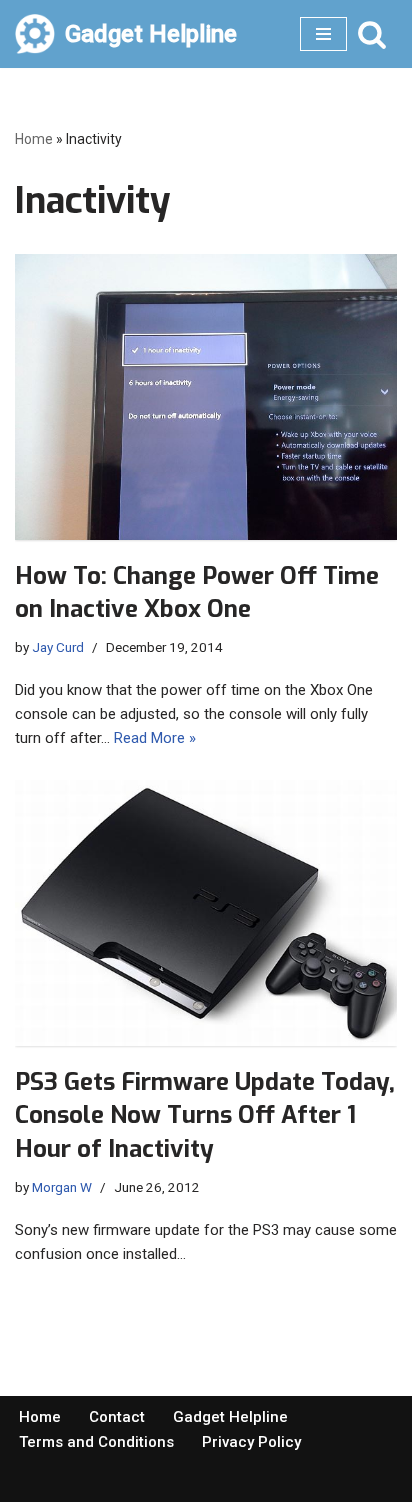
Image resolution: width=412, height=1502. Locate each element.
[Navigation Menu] (323, 34)
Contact (117, 1417)
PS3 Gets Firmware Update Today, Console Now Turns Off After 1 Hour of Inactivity (205, 1115)
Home (34, 139)
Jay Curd (58, 647)
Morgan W (62, 1187)
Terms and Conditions (96, 1442)
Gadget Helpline (230, 1417)
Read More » (155, 738)
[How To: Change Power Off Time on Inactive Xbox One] (206, 397)
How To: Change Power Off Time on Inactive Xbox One (197, 593)
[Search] (372, 34)
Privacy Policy (251, 1442)
